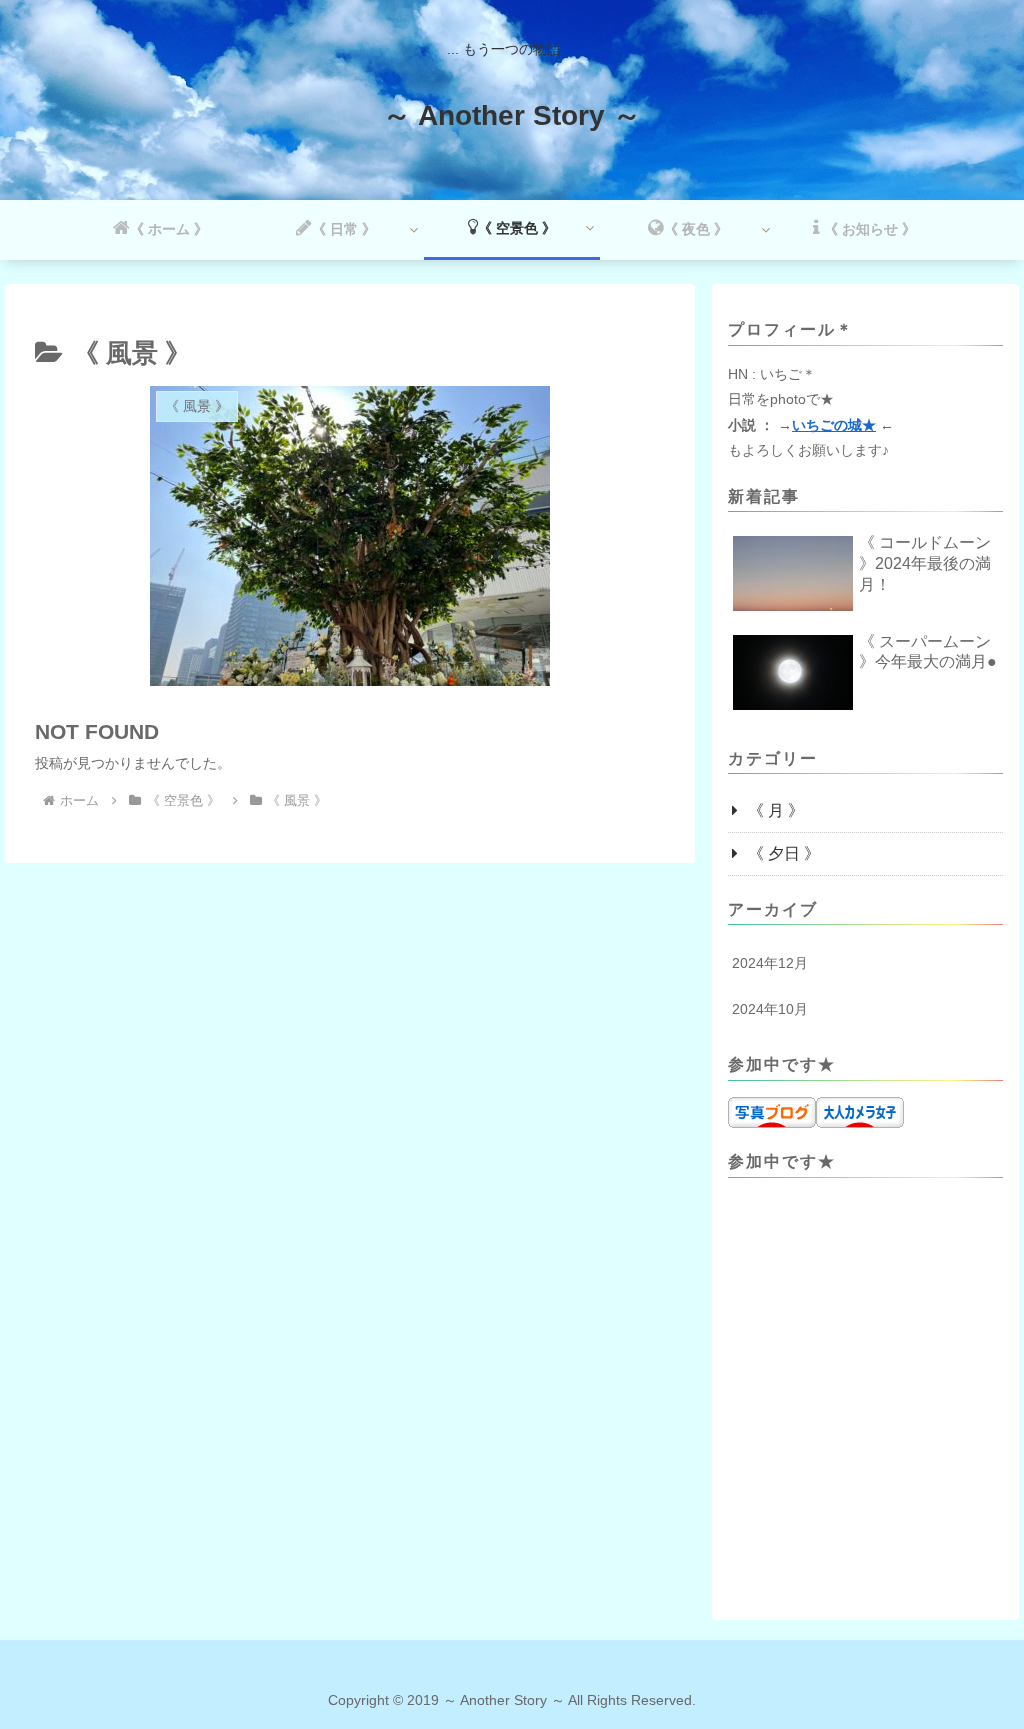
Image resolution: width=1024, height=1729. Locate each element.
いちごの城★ (834, 425)
